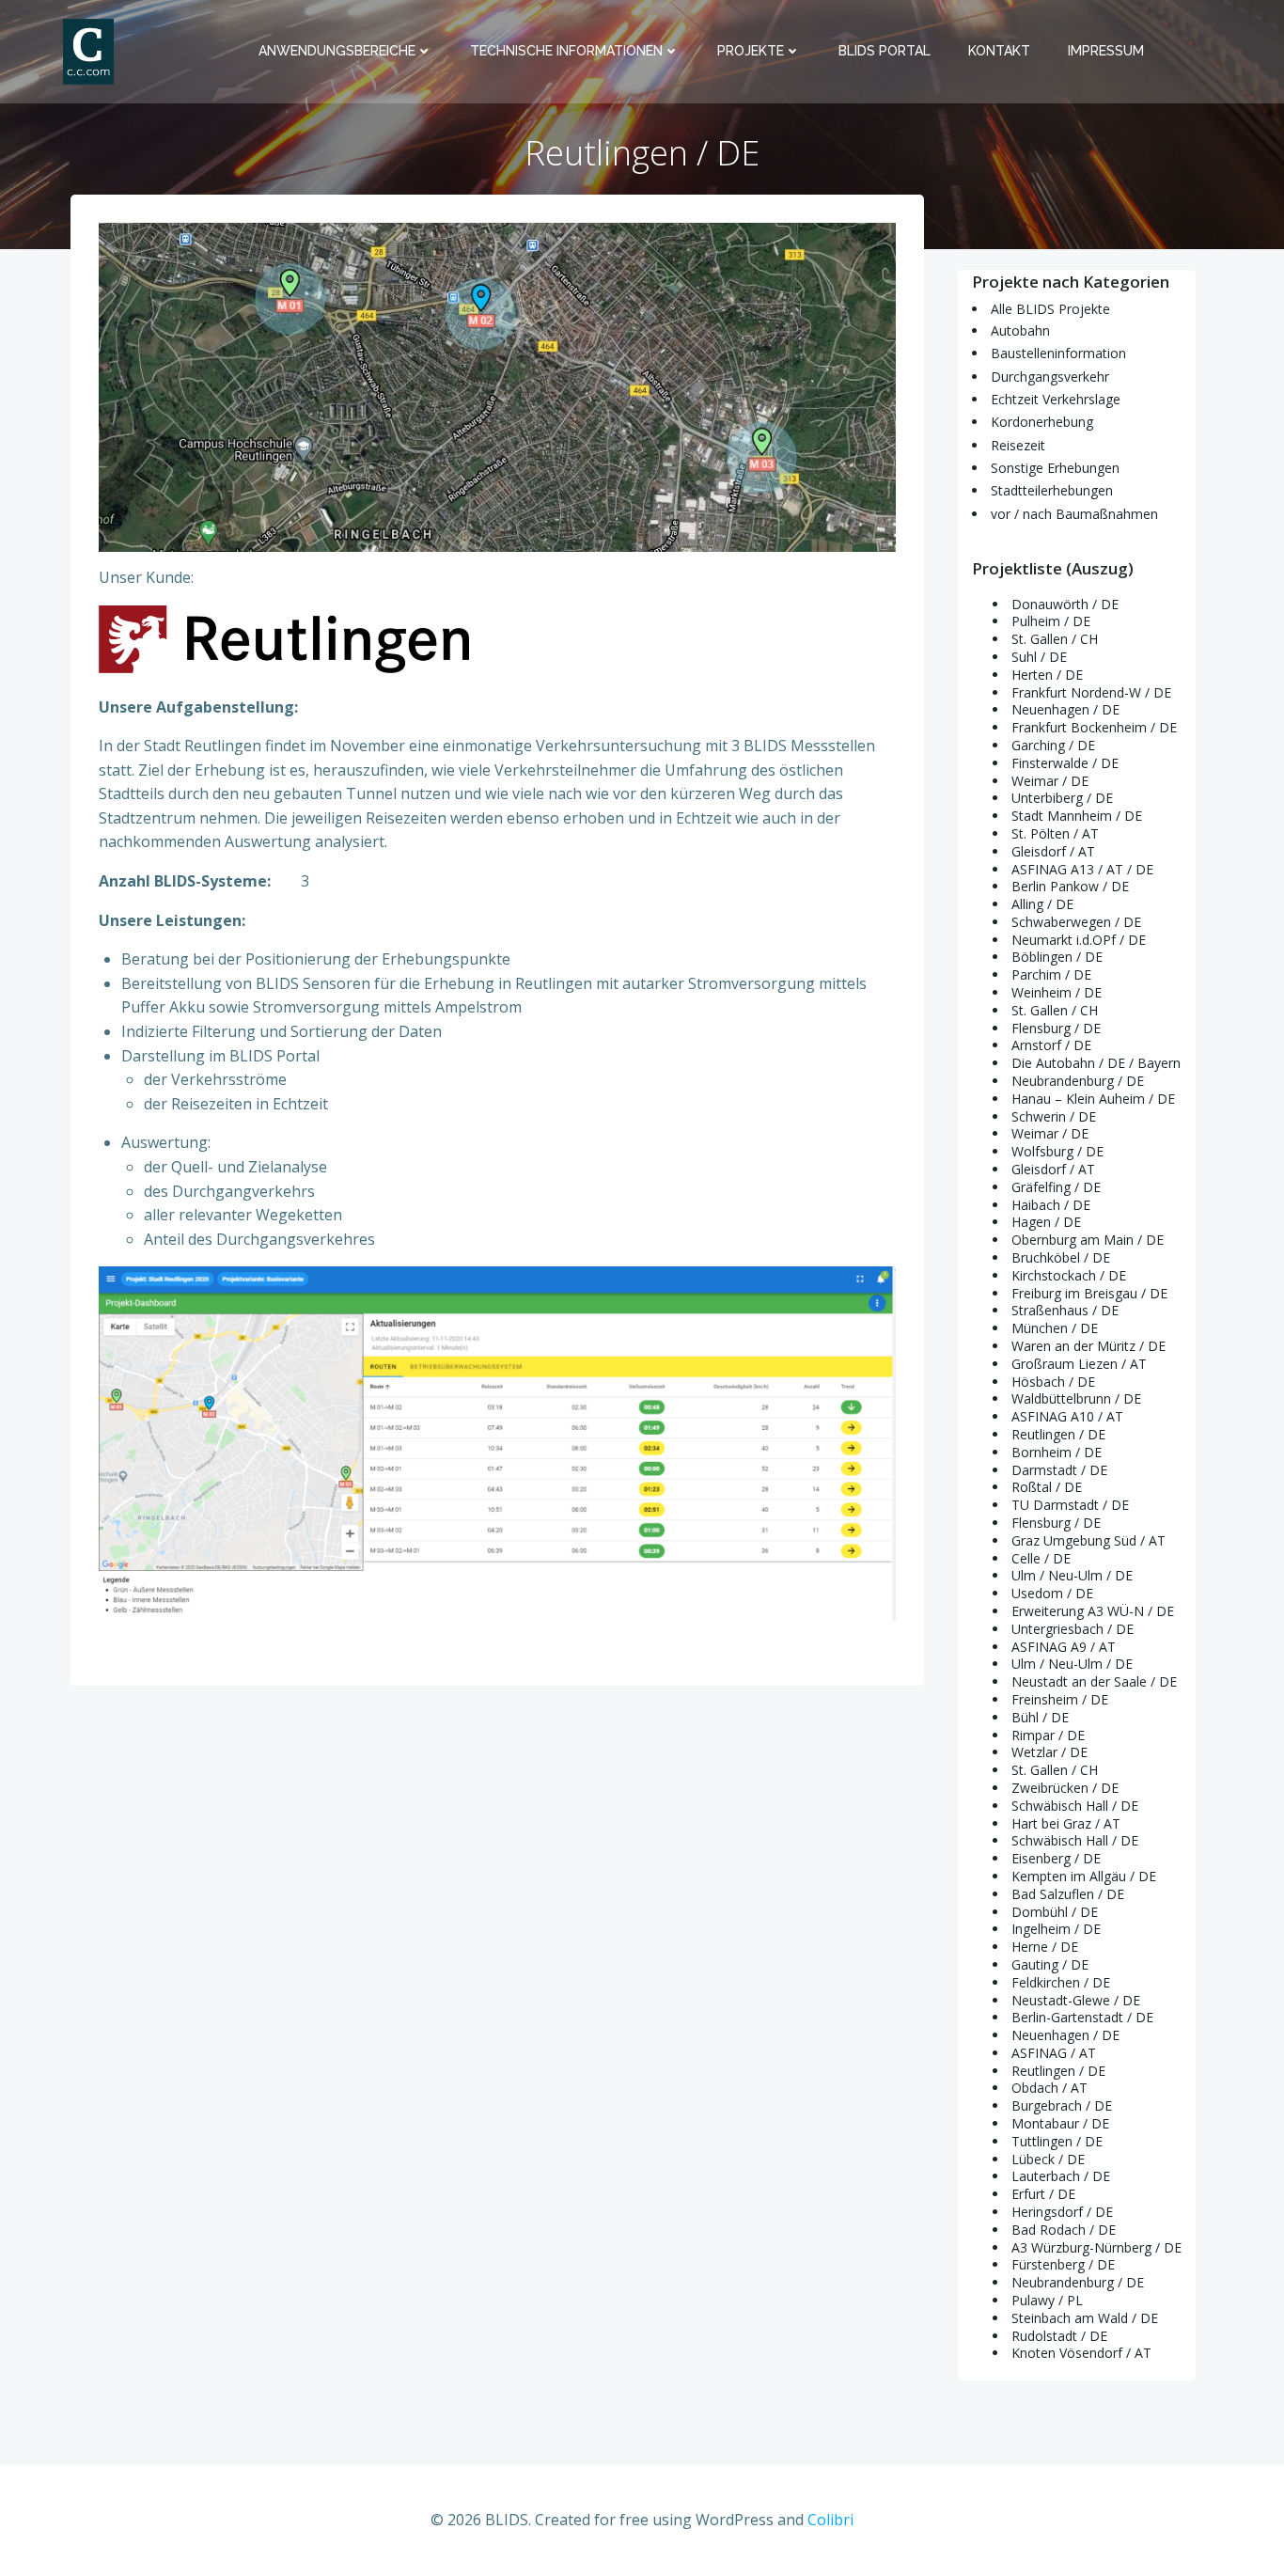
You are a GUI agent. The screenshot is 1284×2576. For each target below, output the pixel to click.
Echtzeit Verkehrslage (1056, 399)
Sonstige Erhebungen (1055, 468)
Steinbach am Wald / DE (1085, 2318)
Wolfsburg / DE (1057, 1151)
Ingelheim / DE (1056, 1929)
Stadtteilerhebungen (1052, 490)
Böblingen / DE (1057, 957)
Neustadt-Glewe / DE (1076, 2000)
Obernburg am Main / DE (1088, 1240)
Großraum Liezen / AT (1079, 1364)
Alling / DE (1042, 904)
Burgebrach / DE (1062, 2105)
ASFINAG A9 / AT (1064, 1647)
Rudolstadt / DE (1059, 2336)
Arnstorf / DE (1051, 1045)
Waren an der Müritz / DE (1088, 1346)
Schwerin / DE (1054, 1116)
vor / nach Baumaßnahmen (1074, 514)
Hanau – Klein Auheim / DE (1093, 1099)
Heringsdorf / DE (1062, 2212)
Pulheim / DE (1051, 621)
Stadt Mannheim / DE (1077, 816)
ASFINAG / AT (1054, 2053)
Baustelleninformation (1058, 353)
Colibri (830, 2520)
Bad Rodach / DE (1064, 2230)
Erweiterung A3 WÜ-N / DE (1093, 1611)
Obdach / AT (1049, 2088)
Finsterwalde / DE (1065, 763)
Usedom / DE (1052, 1593)
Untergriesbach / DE (1073, 1629)
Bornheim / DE (1057, 1452)
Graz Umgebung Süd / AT (1088, 1540)
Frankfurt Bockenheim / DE (1094, 727)
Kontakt (999, 51)
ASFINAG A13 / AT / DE (1082, 869)
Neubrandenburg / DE (1078, 1081)
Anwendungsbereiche (337, 51)
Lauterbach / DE (1061, 2176)
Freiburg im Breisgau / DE (1089, 1293)
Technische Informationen (566, 51)
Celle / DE (1041, 1558)
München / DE (1055, 1328)
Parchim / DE (1051, 974)
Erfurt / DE (1043, 2194)
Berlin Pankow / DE (1070, 886)
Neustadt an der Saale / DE (1094, 1681)
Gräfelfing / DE (1056, 1187)
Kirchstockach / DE (1069, 1275)
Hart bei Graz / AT (1066, 1823)
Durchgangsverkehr (1050, 377)
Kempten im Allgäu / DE (1084, 1876)
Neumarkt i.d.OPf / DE (1079, 940)
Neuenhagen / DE (1065, 709)
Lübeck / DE (1048, 2159)
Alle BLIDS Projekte (1050, 309)
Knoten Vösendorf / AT (1081, 2353)
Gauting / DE (1050, 1964)
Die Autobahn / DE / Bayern (1096, 1063)
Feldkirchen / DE (1061, 1982)
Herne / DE (1045, 1947)
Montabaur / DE (1060, 2123)
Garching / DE (1053, 745)
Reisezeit (1018, 445)
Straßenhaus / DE (1065, 1310)
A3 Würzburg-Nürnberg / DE (1096, 2247)
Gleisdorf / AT (1053, 851)
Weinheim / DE (1057, 992)
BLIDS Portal (885, 51)
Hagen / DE (1046, 1222)
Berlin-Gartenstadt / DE (1082, 2017)
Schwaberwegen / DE (1076, 922)
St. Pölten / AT (1055, 833)
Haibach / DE (1051, 1205)
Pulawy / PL (1047, 2300)
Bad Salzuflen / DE (1068, 1894)
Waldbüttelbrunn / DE (1076, 1398)
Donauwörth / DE (1065, 604)
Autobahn (1020, 330)
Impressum (1106, 51)
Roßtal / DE (1047, 1487)
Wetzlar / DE (1049, 1752)
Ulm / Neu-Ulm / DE (1072, 1575)
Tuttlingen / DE (1057, 2141)
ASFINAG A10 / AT (1067, 1416)
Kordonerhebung (1042, 422)
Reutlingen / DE (1058, 1434)
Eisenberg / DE (1056, 1858)
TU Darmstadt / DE (1070, 1505)
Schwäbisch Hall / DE (1075, 1806)
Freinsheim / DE (1060, 1699)
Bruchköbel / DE (1061, 1257)
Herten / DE (1047, 675)
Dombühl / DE (1055, 1912)
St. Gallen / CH (1055, 639)
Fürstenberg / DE (1063, 2264)
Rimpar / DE (1048, 1735)
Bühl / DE (1040, 1717)
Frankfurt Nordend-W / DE (1091, 692)
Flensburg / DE (1056, 1028)
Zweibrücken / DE (1065, 1788)
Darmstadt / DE (1059, 1470)
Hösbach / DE (1053, 1382)
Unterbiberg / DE (1062, 798)
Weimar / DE (1050, 781)
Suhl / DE (1039, 657)
